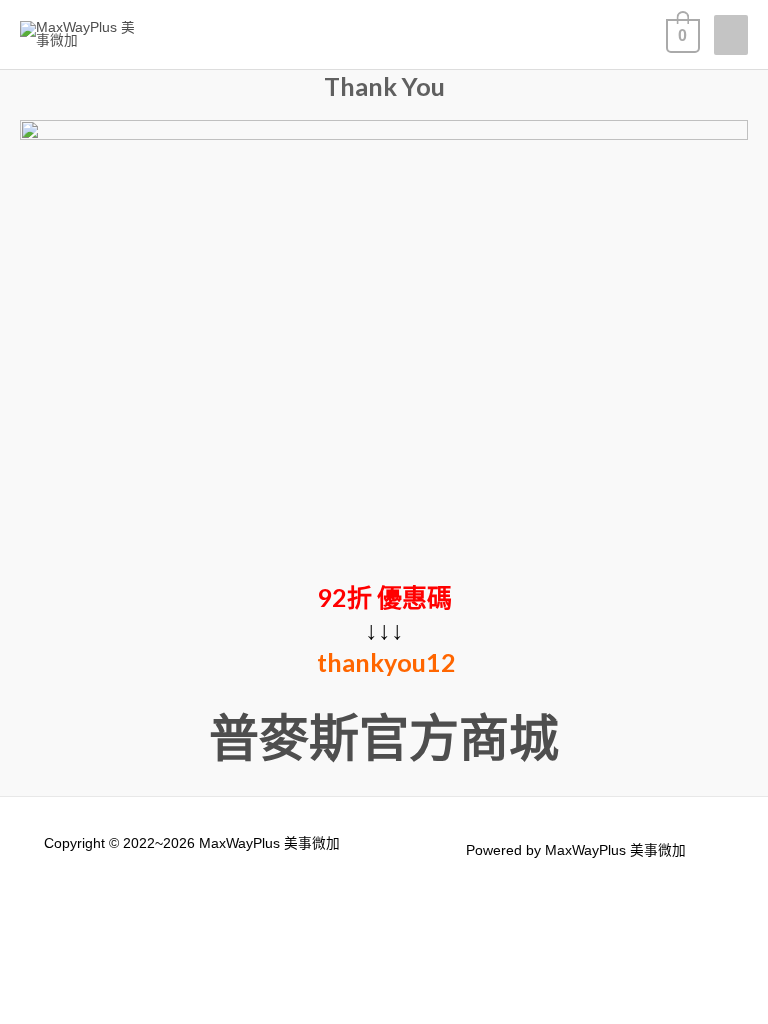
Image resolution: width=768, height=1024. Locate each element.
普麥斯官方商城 (384, 737)
